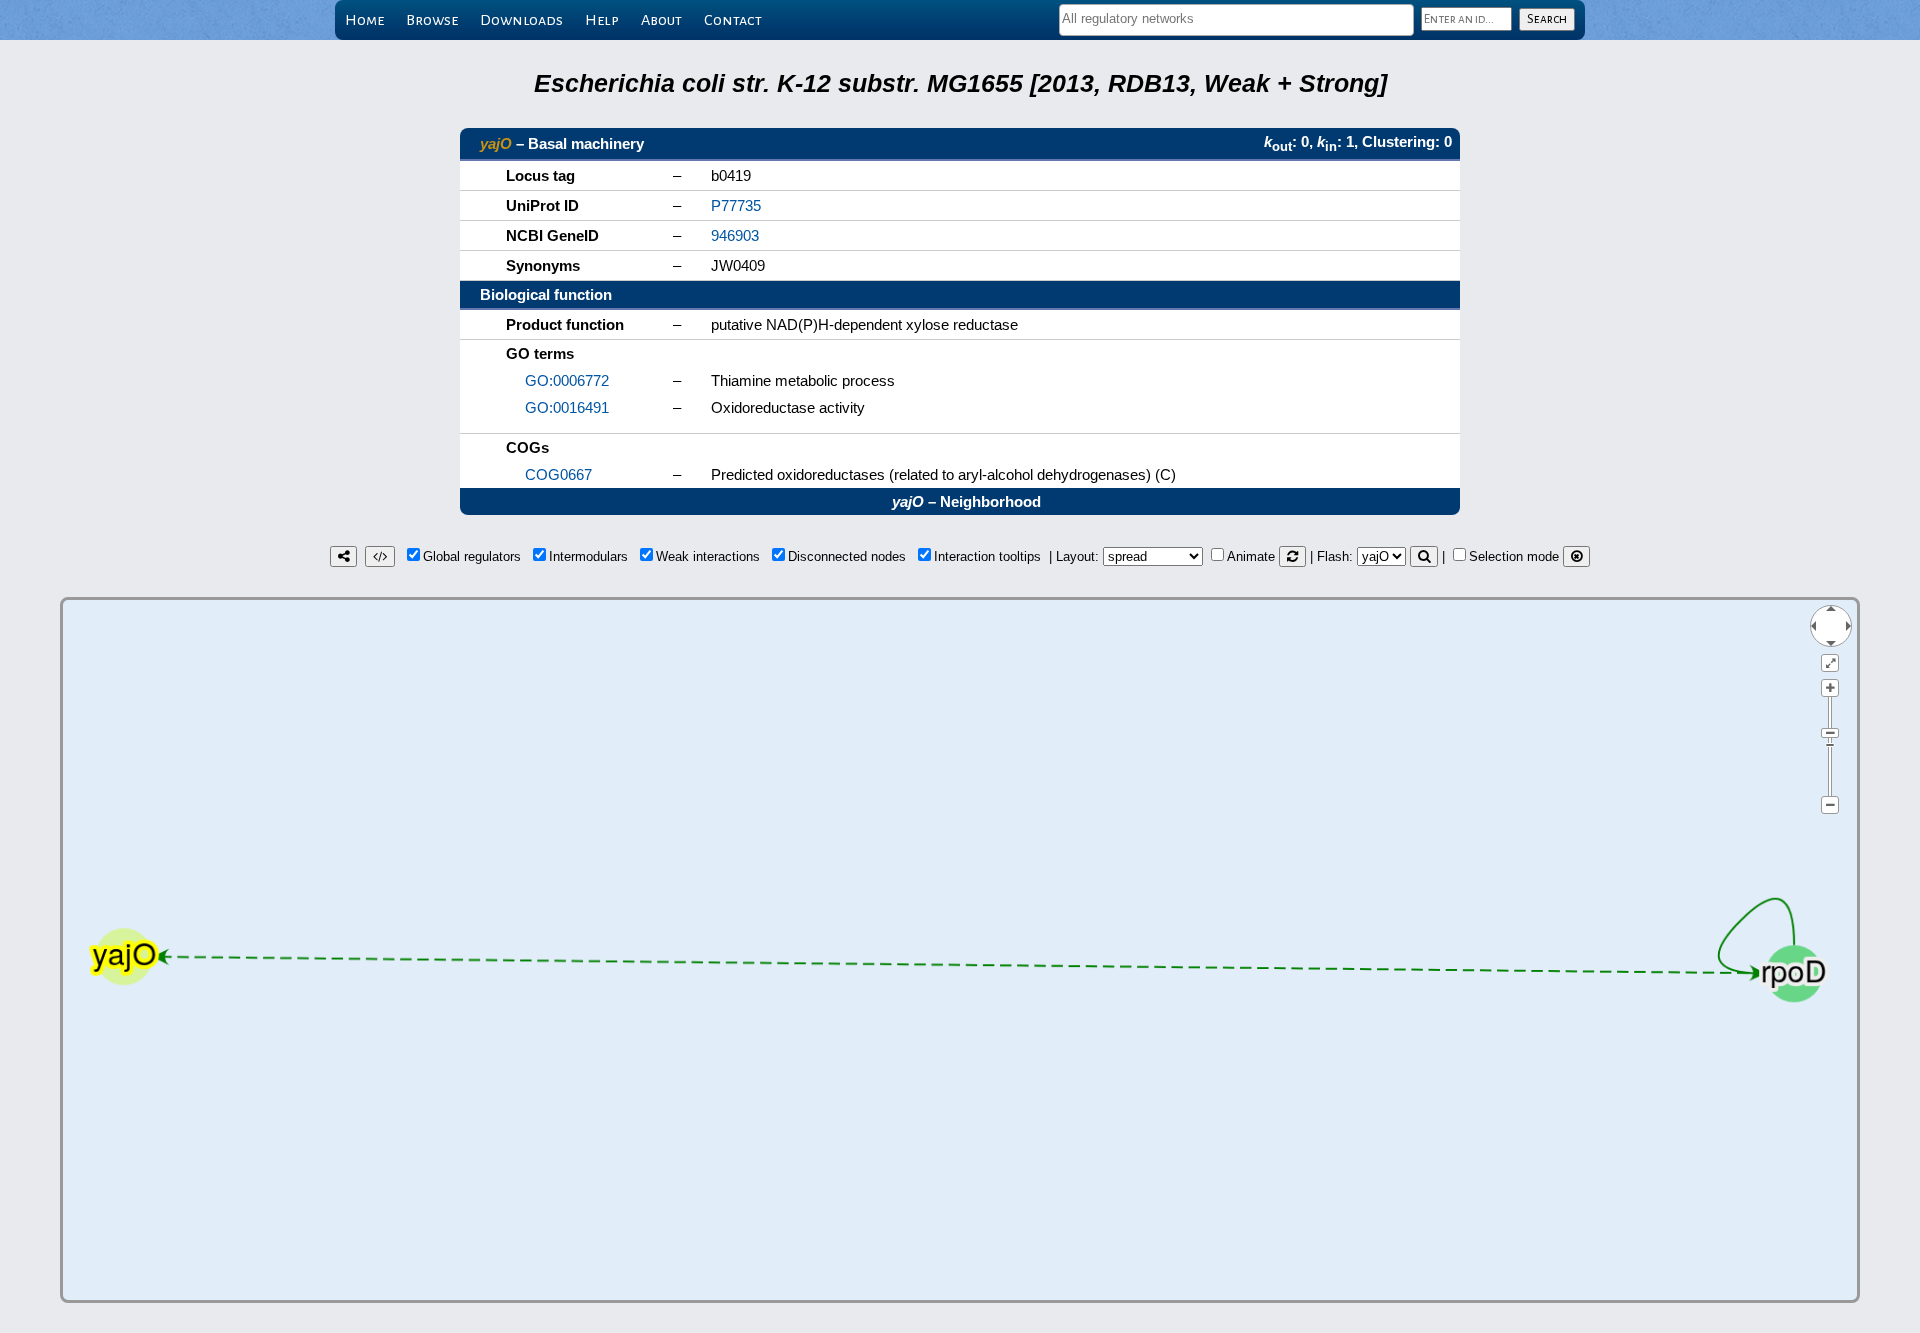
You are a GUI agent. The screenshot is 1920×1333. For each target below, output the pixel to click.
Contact (733, 20)
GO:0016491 (567, 407)
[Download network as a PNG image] (343, 556)
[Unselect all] (1576, 556)
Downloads (521, 20)
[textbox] (1236, 18)
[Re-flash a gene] (1424, 556)
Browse (432, 20)
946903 (735, 235)
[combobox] (1236, 20)
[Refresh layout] (1292, 556)
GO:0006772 (567, 380)
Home (364, 20)
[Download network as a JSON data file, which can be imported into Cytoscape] (380, 556)
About (661, 20)
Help (602, 20)
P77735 (736, 205)
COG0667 (558, 474)
